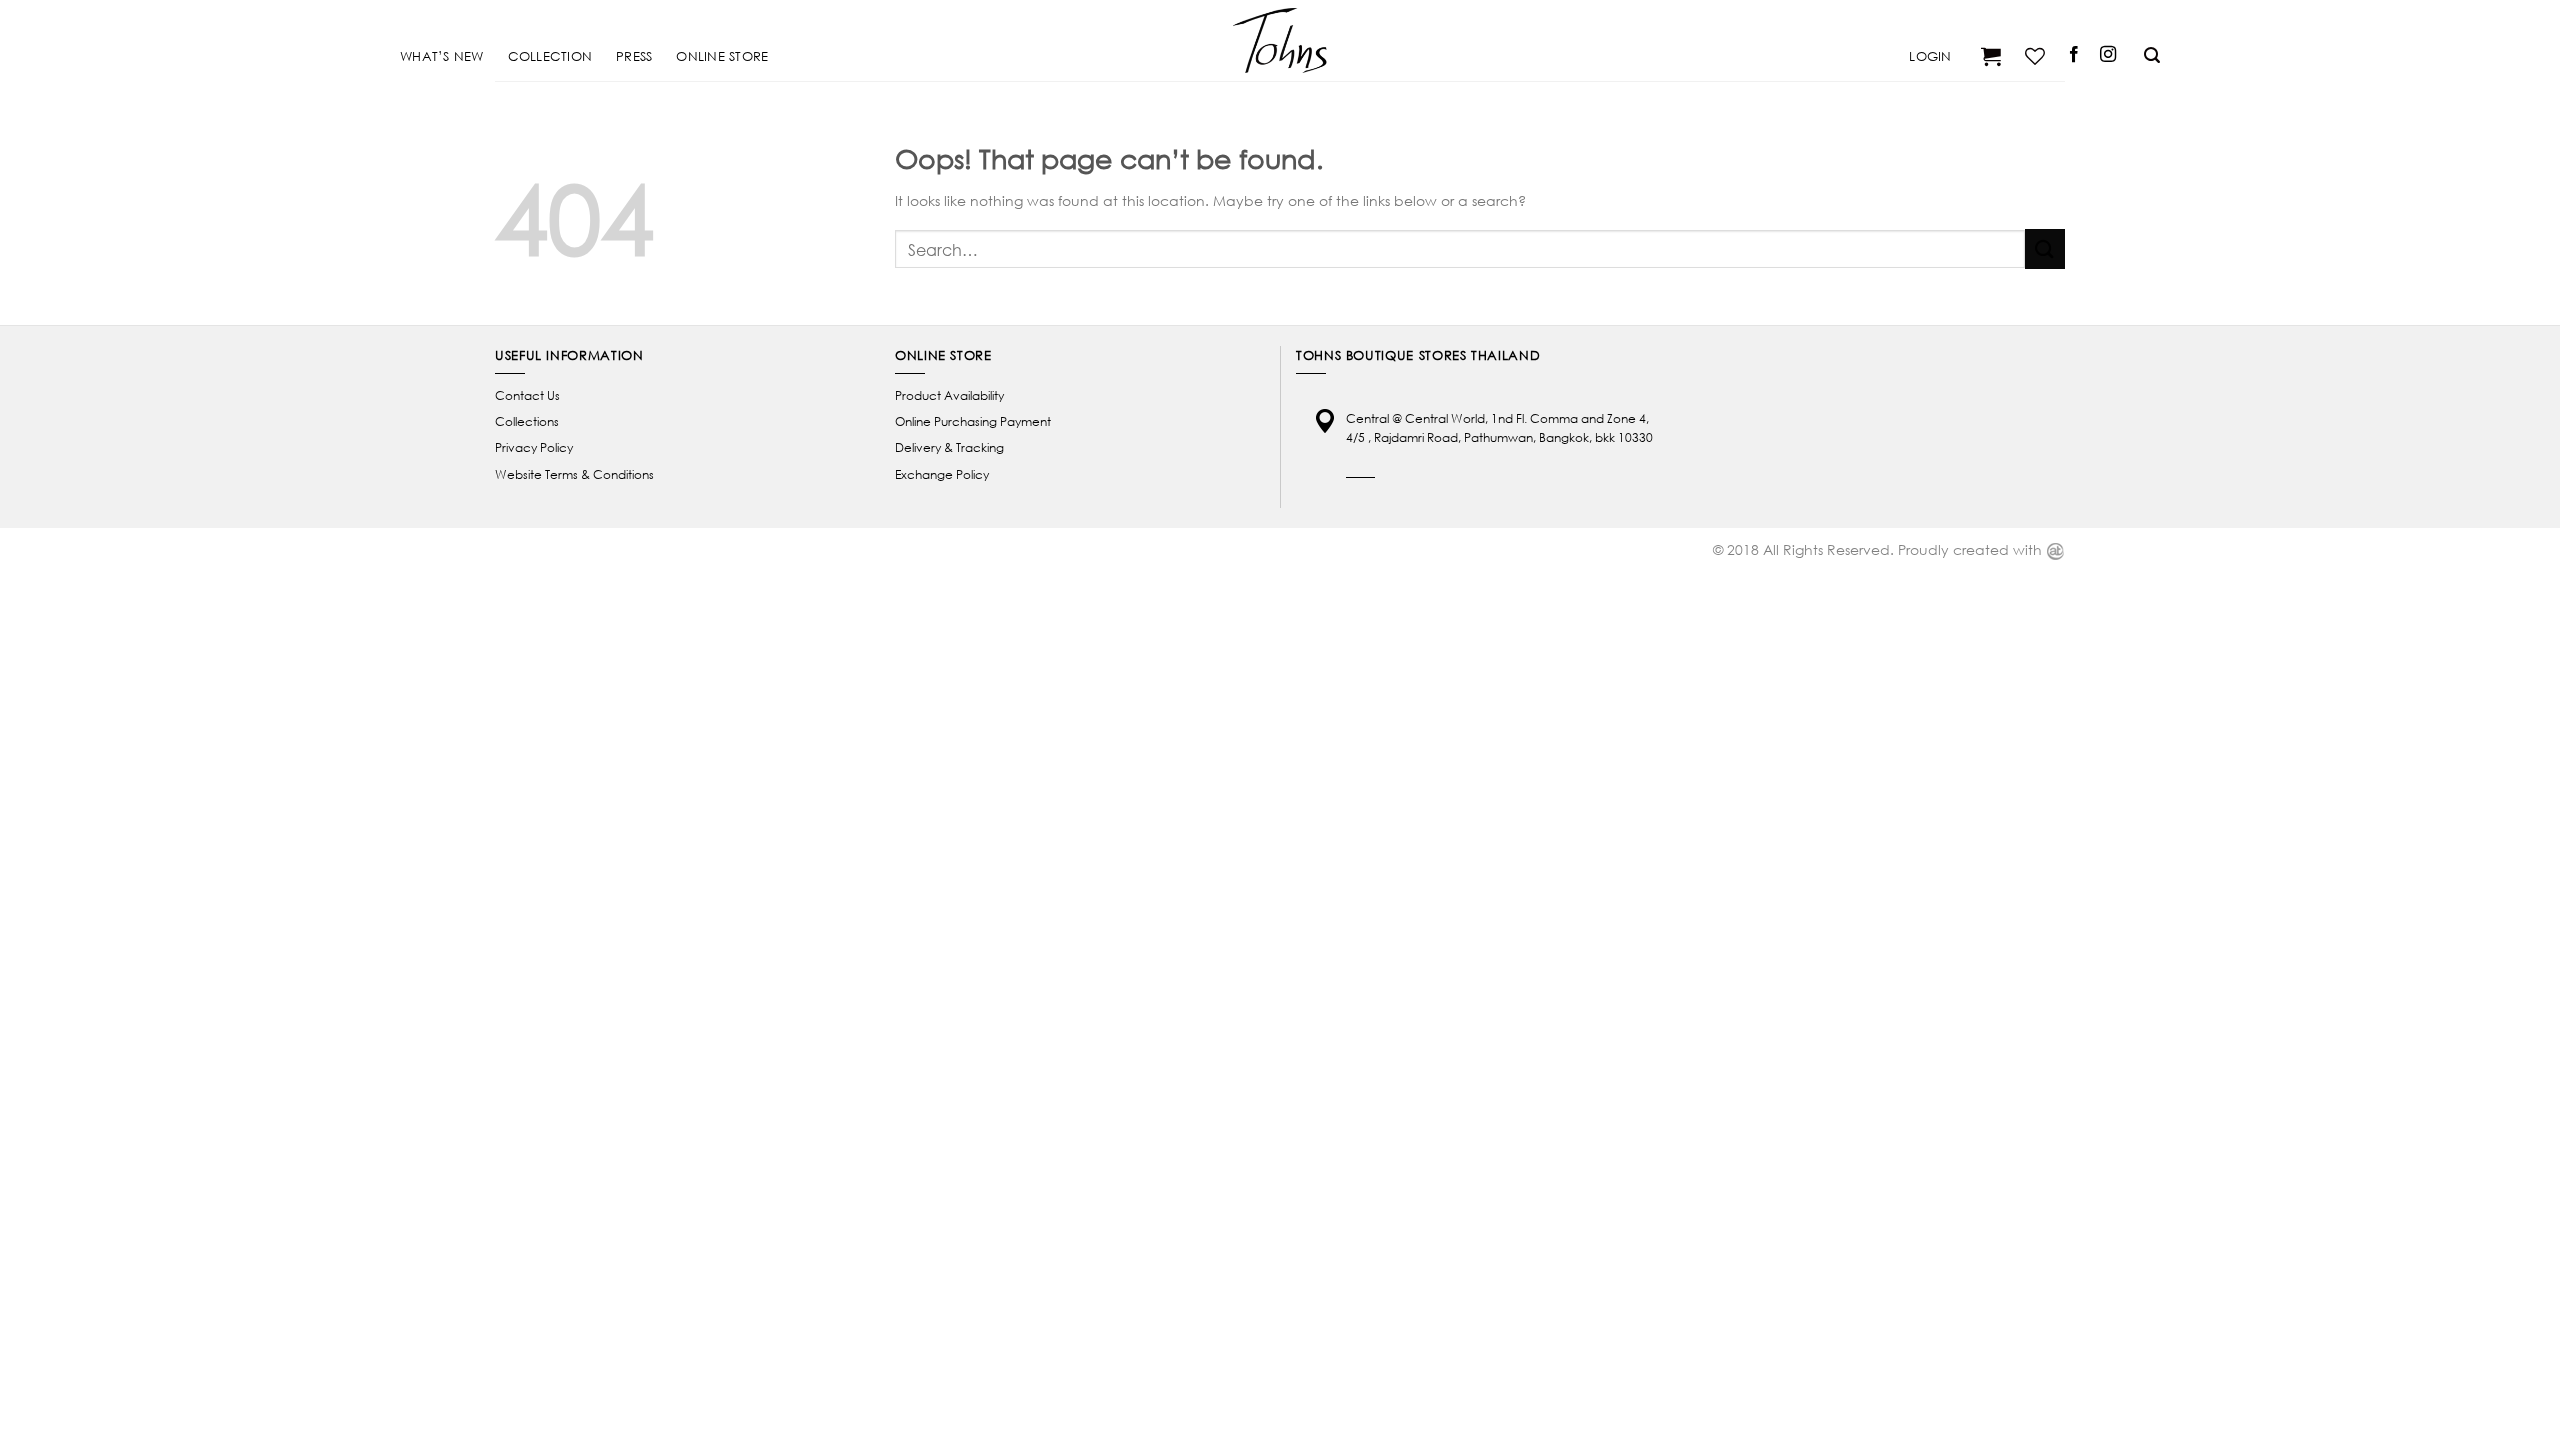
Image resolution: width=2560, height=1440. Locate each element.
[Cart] (1988, 56)
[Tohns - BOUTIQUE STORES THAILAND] (1280, 40)
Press (634, 56)
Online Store (722, 56)
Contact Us (527, 395)
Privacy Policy (534, 447)
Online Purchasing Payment (973, 421)
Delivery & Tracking (949, 447)
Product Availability (949, 395)
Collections (527, 421)
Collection (550, 56)
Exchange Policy (942, 474)
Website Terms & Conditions (574, 474)
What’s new (442, 56)
